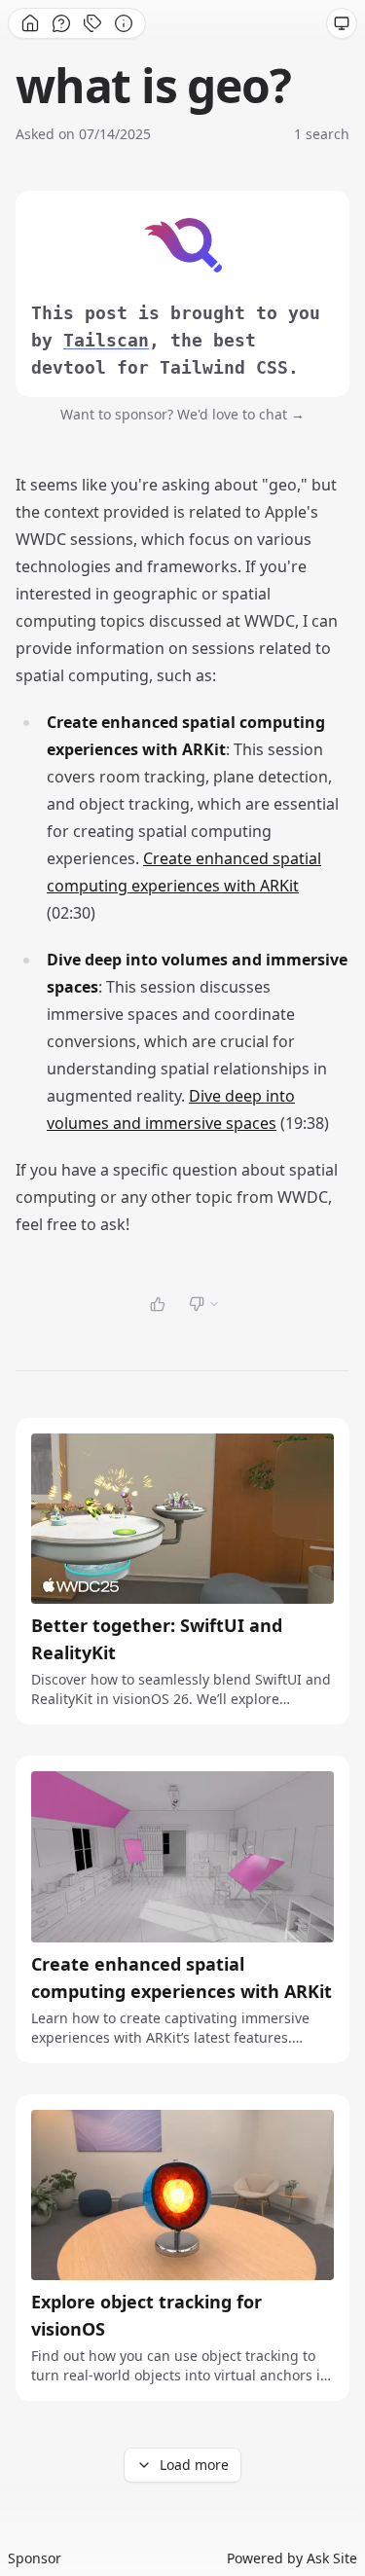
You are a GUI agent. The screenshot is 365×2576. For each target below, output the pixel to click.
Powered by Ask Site (292, 2558)
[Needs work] (204, 1304)
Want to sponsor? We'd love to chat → (182, 414)
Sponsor (35, 2558)
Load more (194, 2465)
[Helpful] (158, 1304)
